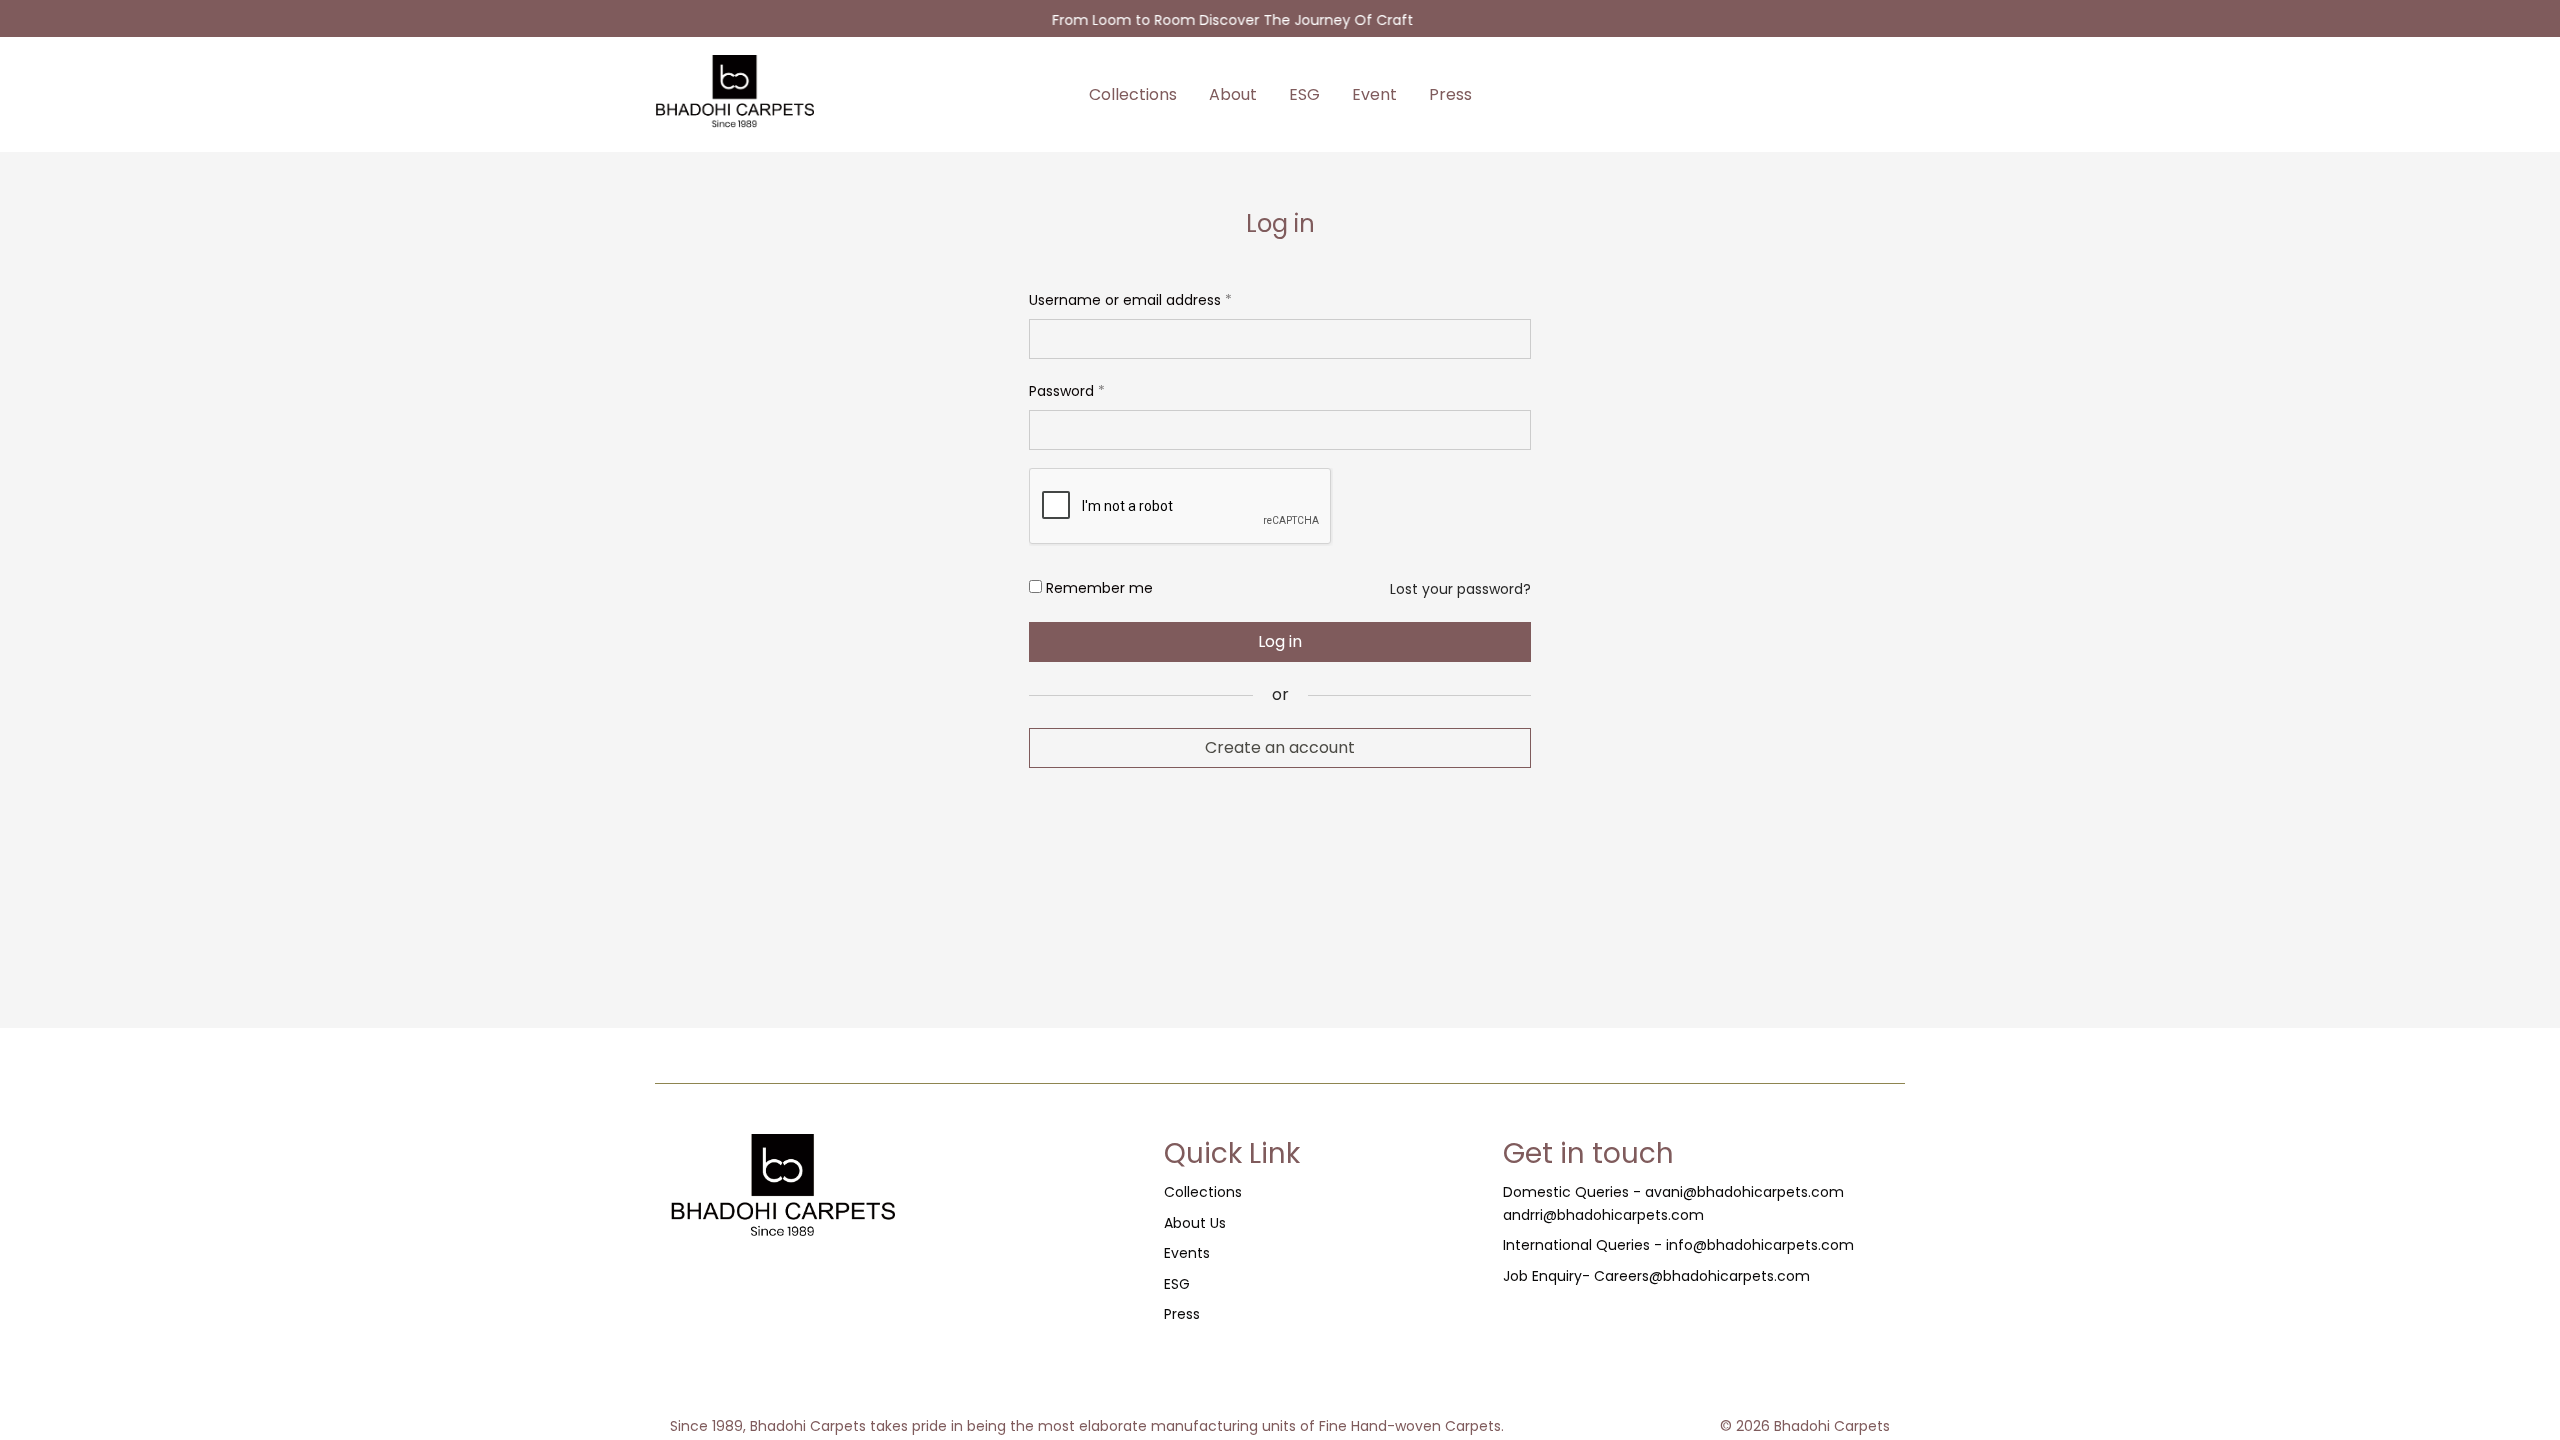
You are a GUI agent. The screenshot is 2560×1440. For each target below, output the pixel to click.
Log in (1280, 641)
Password (1067, 389)
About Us (1195, 1223)
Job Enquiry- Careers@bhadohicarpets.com (1656, 1276)
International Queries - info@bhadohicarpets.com (1678, 1245)
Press (1450, 94)
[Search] (1811, 95)
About (1233, 94)
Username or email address (1130, 298)
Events (1187, 1253)
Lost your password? (1460, 589)
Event (1374, 94)
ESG (1304, 94)
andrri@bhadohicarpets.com (1603, 1215)
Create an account (1280, 747)
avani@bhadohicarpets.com (1744, 1192)
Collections (1133, 94)
